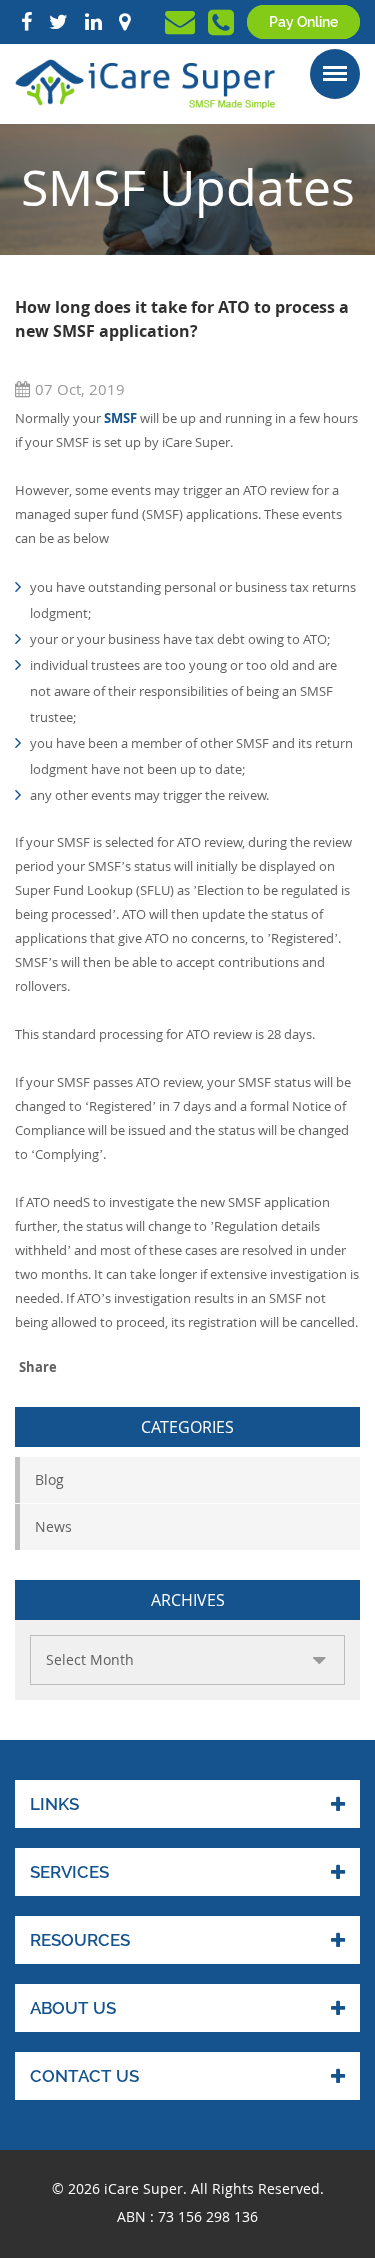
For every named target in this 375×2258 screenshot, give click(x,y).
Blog (49, 1479)
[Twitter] (58, 21)
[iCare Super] (145, 83)
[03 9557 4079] (221, 28)
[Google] (124, 21)
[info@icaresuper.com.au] (180, 27)
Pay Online (303, 22)
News (53, 1526)
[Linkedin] (93, 21)
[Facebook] (26, 21)
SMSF (120, 418)
